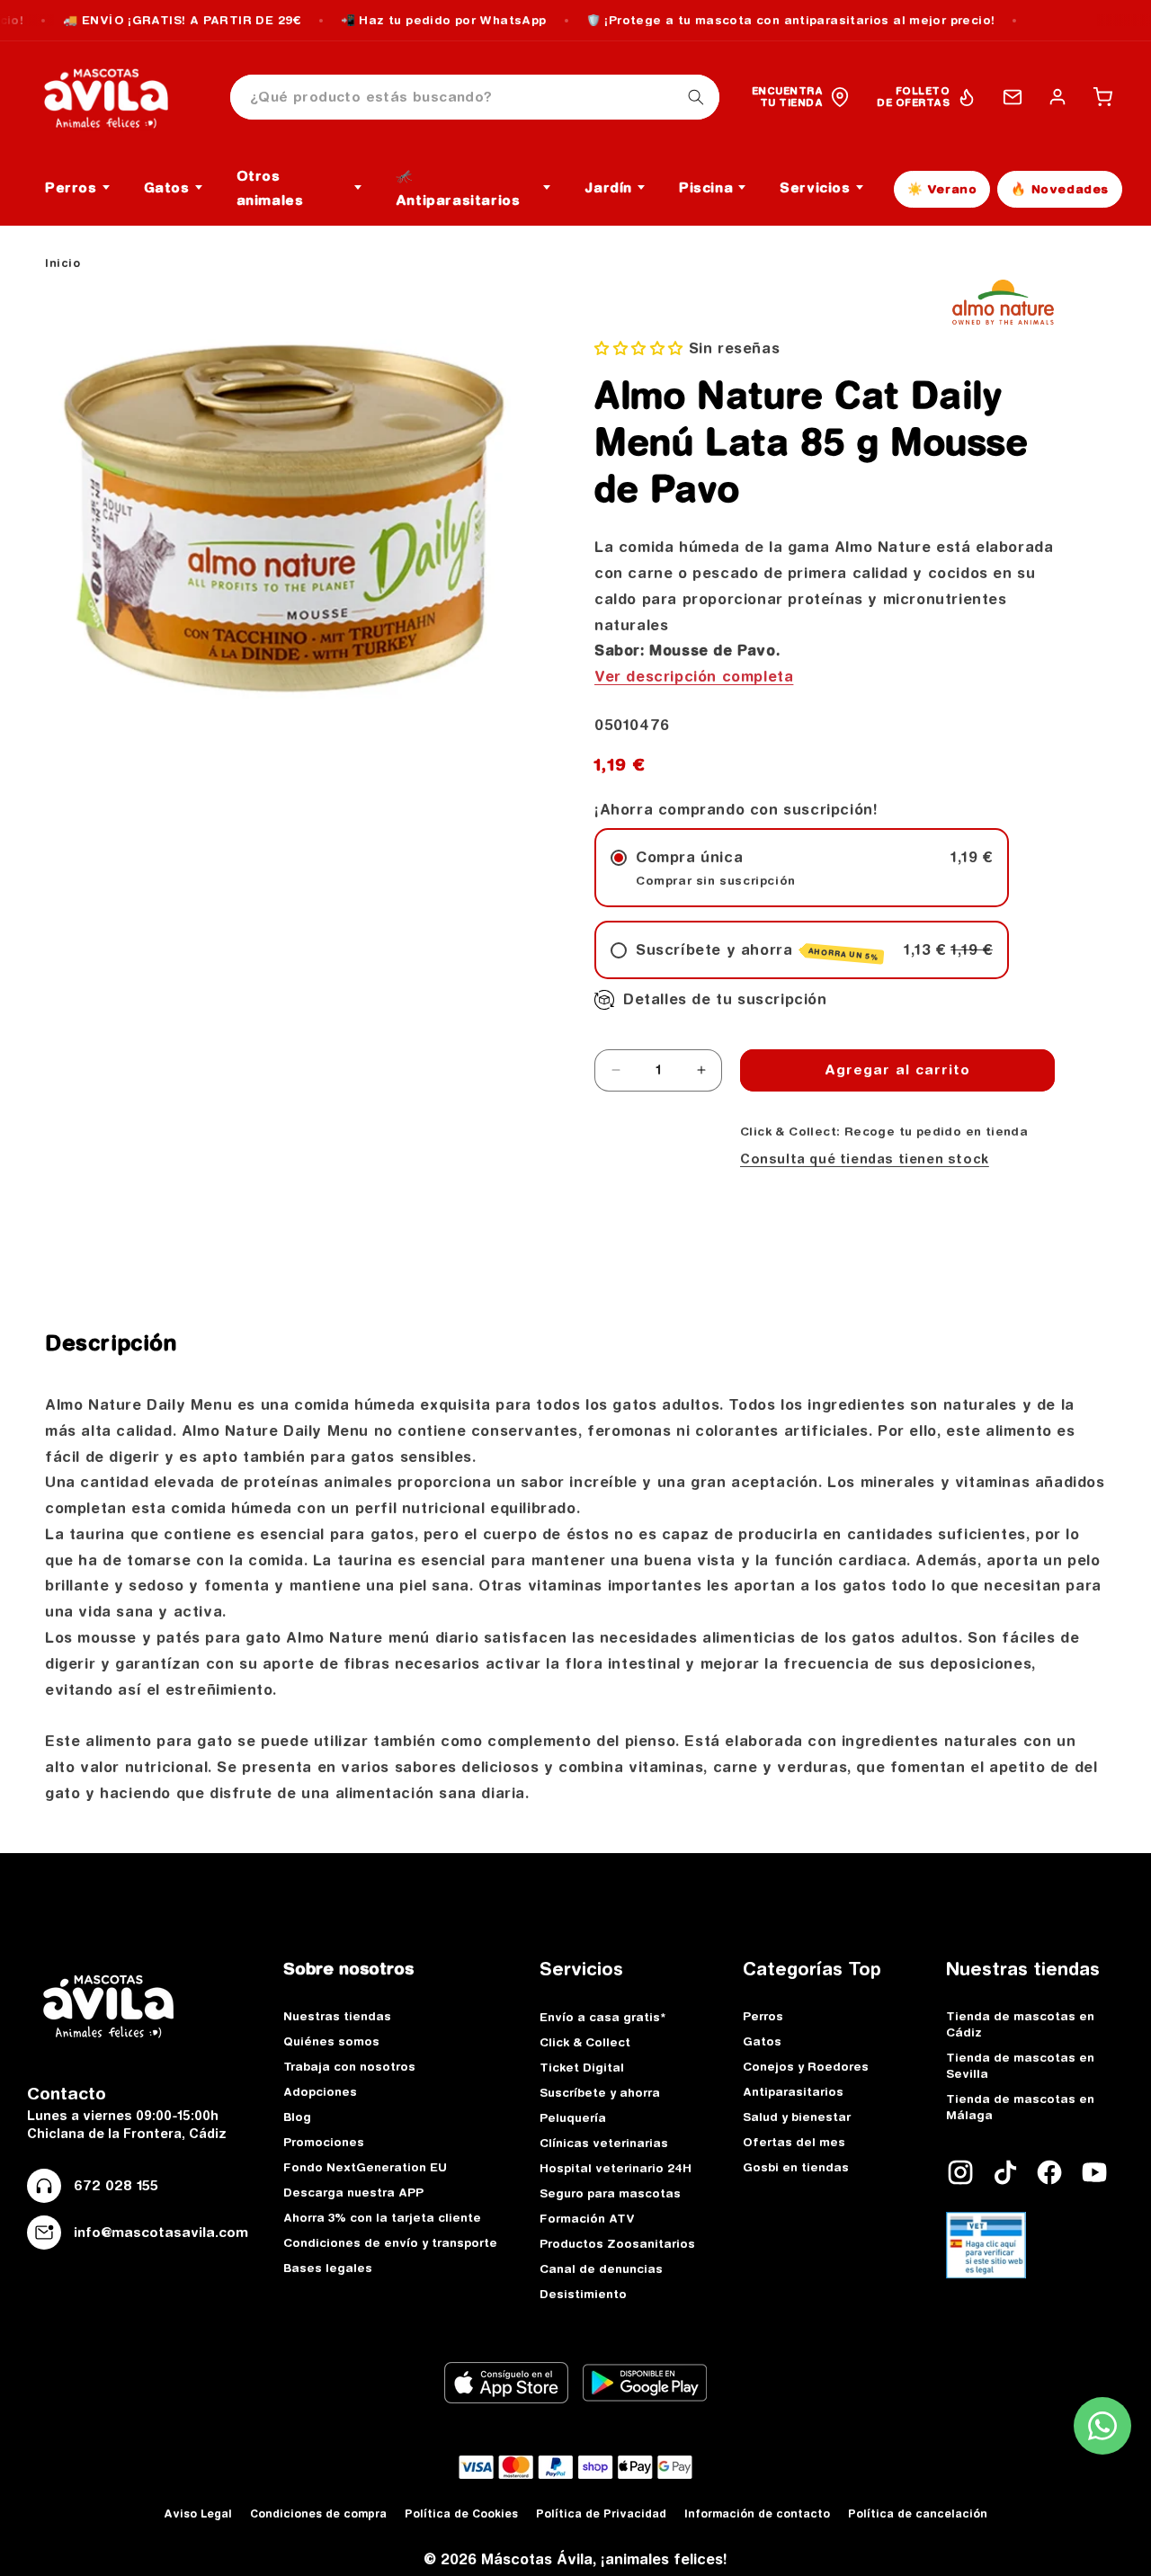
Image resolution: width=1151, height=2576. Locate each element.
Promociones (324, 2142)
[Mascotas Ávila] (119, 97)
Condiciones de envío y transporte (390, 2242)
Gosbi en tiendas (796, 2167)
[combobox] (475, 98)
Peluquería (573, 2117)
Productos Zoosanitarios (617, 2243)
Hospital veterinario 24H (616, 2168)
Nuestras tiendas (337, 2016)
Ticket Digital (582, 2067)
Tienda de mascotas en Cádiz (1020, 2024)
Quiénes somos (331, 2041)
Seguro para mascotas (610, 2193)
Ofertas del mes (794, 2142)
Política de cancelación (918, 2514)
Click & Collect (585, 2042)
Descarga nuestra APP (353, 2192)
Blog (297, 2117)
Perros (763, 2016)
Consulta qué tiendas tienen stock (865, 1159)
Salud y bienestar (797, 2117)
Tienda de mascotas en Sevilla (1020, 2065)
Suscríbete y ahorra (600, 2092)
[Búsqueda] (696, 97)
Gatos (762, 2041)
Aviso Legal (198, 2514)
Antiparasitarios (793, 2091)
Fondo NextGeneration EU (365, 2167)
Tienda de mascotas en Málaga (1020, 2107)
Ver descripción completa (694, 676)
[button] (1102, 97)
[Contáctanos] (1013, 97)
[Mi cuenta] (1057, 97)
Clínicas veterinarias (604, 2143)
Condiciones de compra (318, 2514)
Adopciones (320, 2091)
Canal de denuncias (601, 2268)
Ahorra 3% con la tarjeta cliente (382, 2217)
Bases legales (328, 2268)
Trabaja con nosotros (349, 2066)
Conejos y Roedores (806, 2066)
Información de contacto (757, 2514)
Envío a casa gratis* (602, 2017)
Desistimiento (583, 2294)
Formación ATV (587, 2218)
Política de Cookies (461, 2514)
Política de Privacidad (601, 2514)
